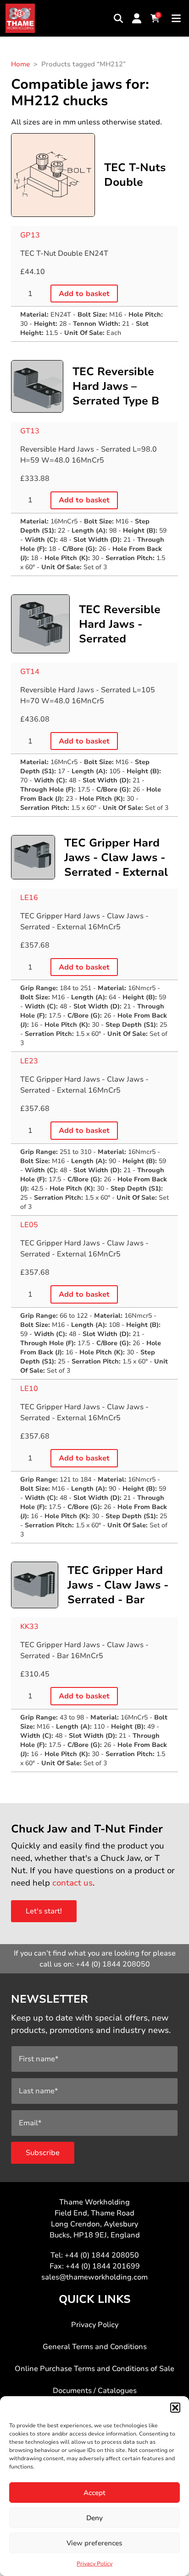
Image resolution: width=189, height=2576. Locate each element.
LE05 (29, 1225)
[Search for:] (118, 18)
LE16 (29, 898)
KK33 (29, 1627)
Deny (94, 2518)
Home (20, 64)
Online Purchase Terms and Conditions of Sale (94, 2369)
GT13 (30, 431)
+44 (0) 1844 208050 (113, 1964)
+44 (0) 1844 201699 (103, 2266)
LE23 (29, 1061)
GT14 (30, 672)
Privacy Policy (94, 2564)
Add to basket (84, 294)
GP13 (30, 235)
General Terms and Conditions (95, 2347)
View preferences (94, 2543)
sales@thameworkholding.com (94, 2277)
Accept (94, 2493)
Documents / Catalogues (95, 2391)
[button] (175, 2408)
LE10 (29, 1389)
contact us (72, 1883)
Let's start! (44, 1911)
